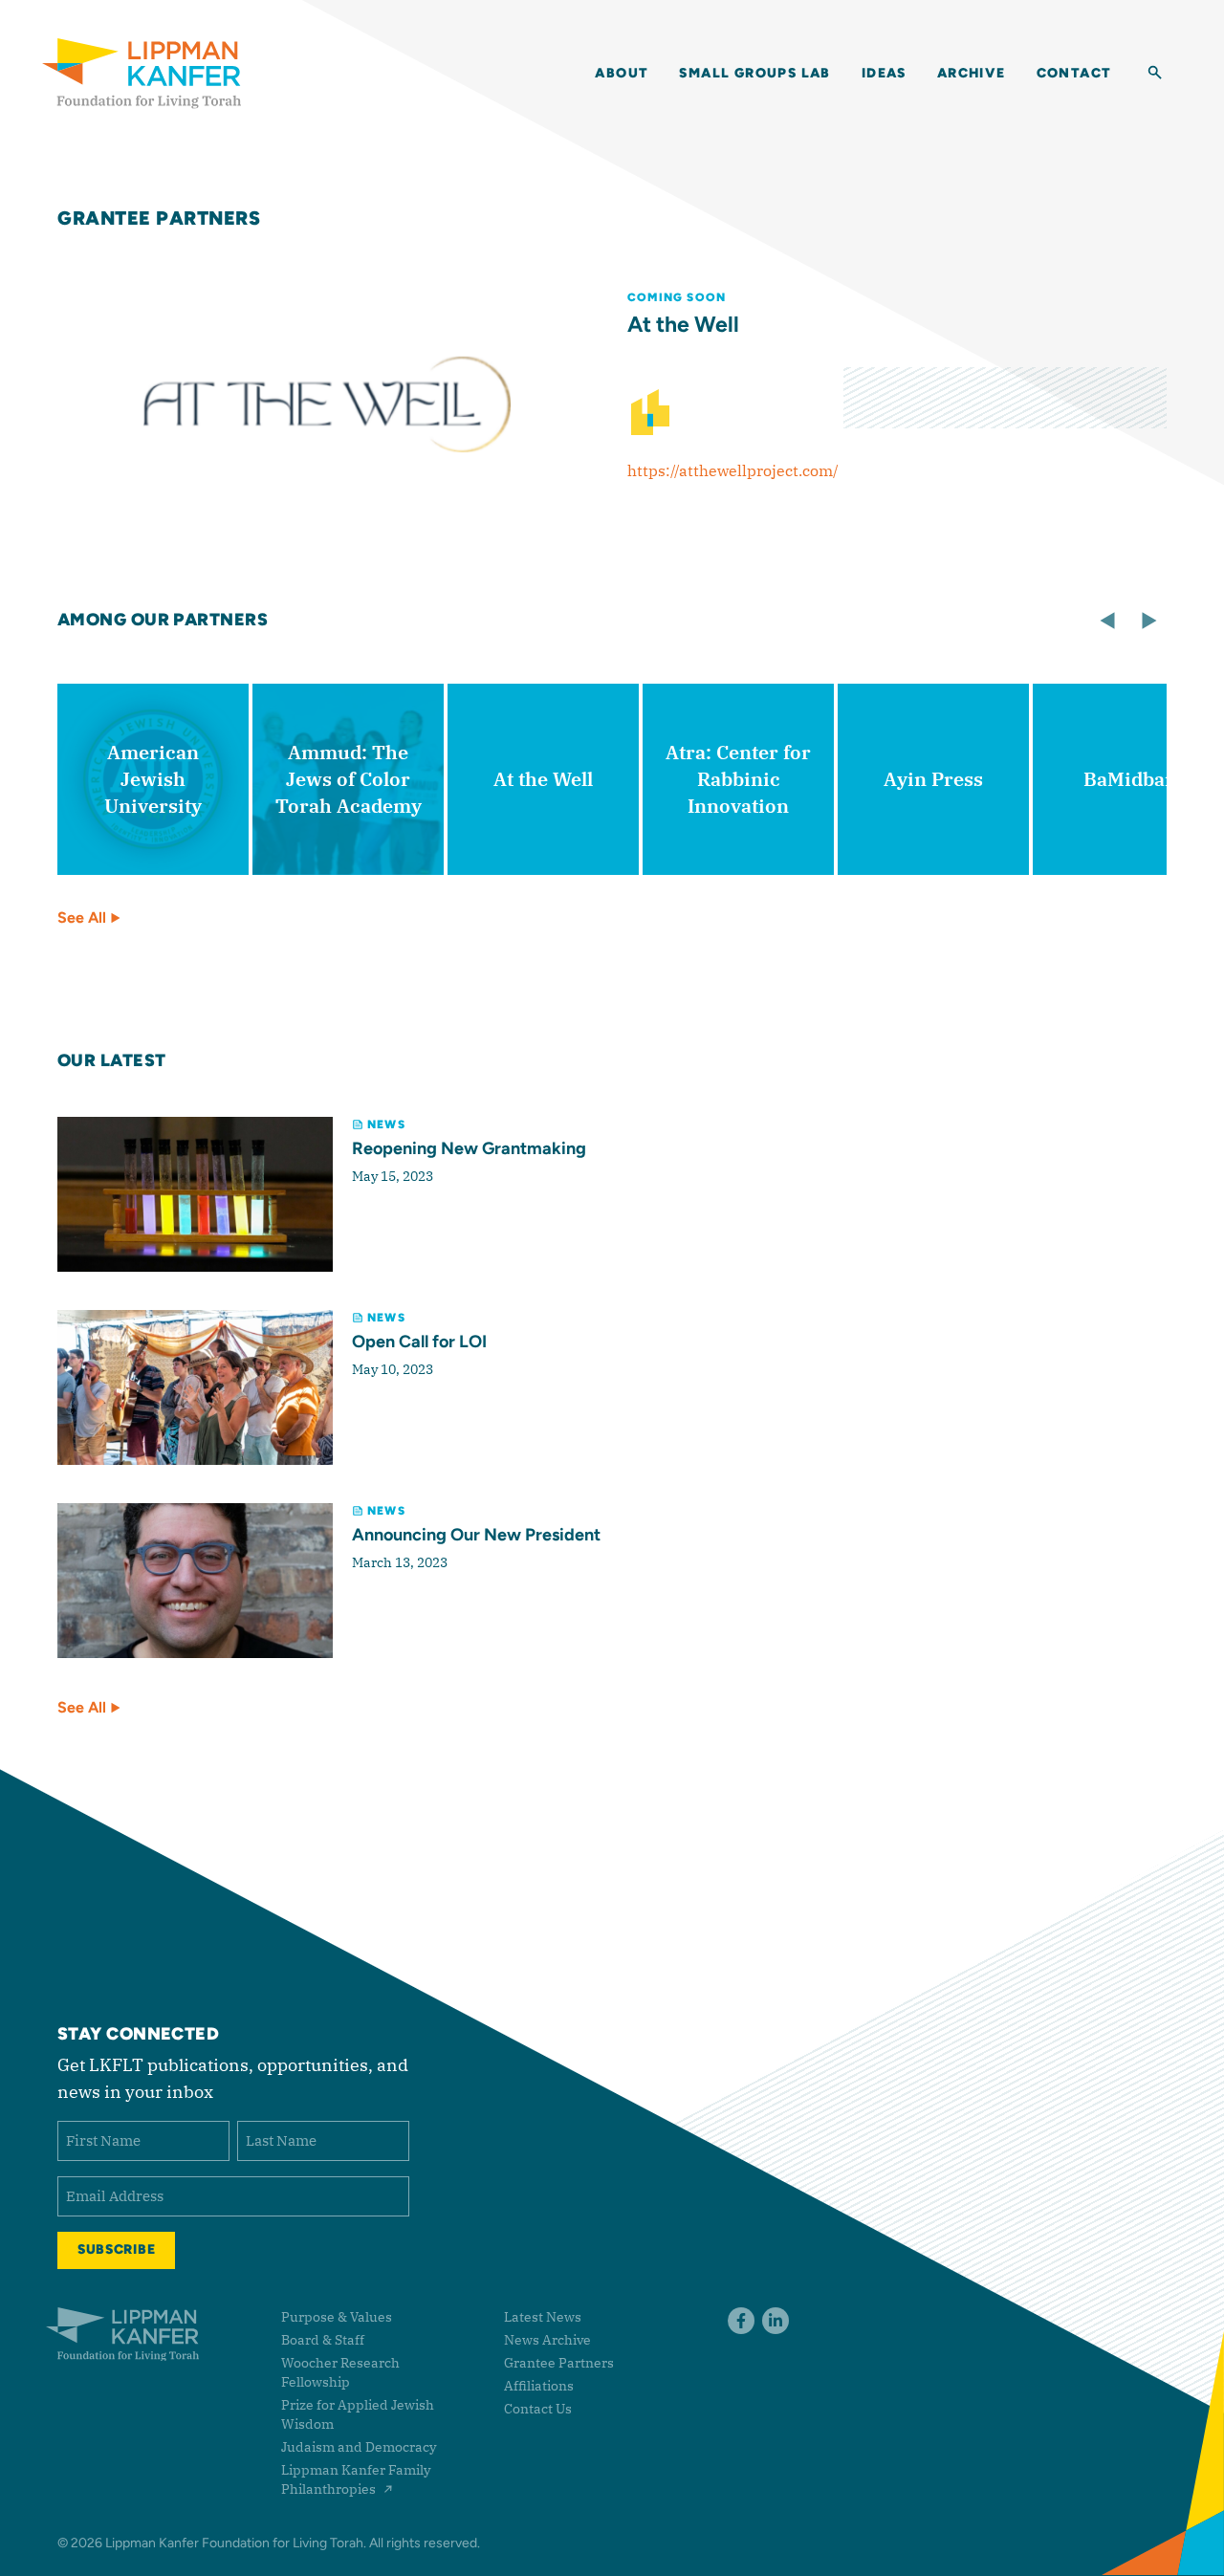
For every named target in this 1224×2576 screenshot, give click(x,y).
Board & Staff (323, 2340)
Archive (972, 73)
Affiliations (539, 2386)
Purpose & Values (337, 2317)
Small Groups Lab (754, 73)
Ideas (884, 73)
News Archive (547, 2340)
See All (84, 917)
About (622, 73)
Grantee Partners (159, 218)
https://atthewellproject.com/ (733, 470)
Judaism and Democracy (359, 2447)
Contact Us (538, 2409)
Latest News (543, 2317)
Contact (1074, 73)
